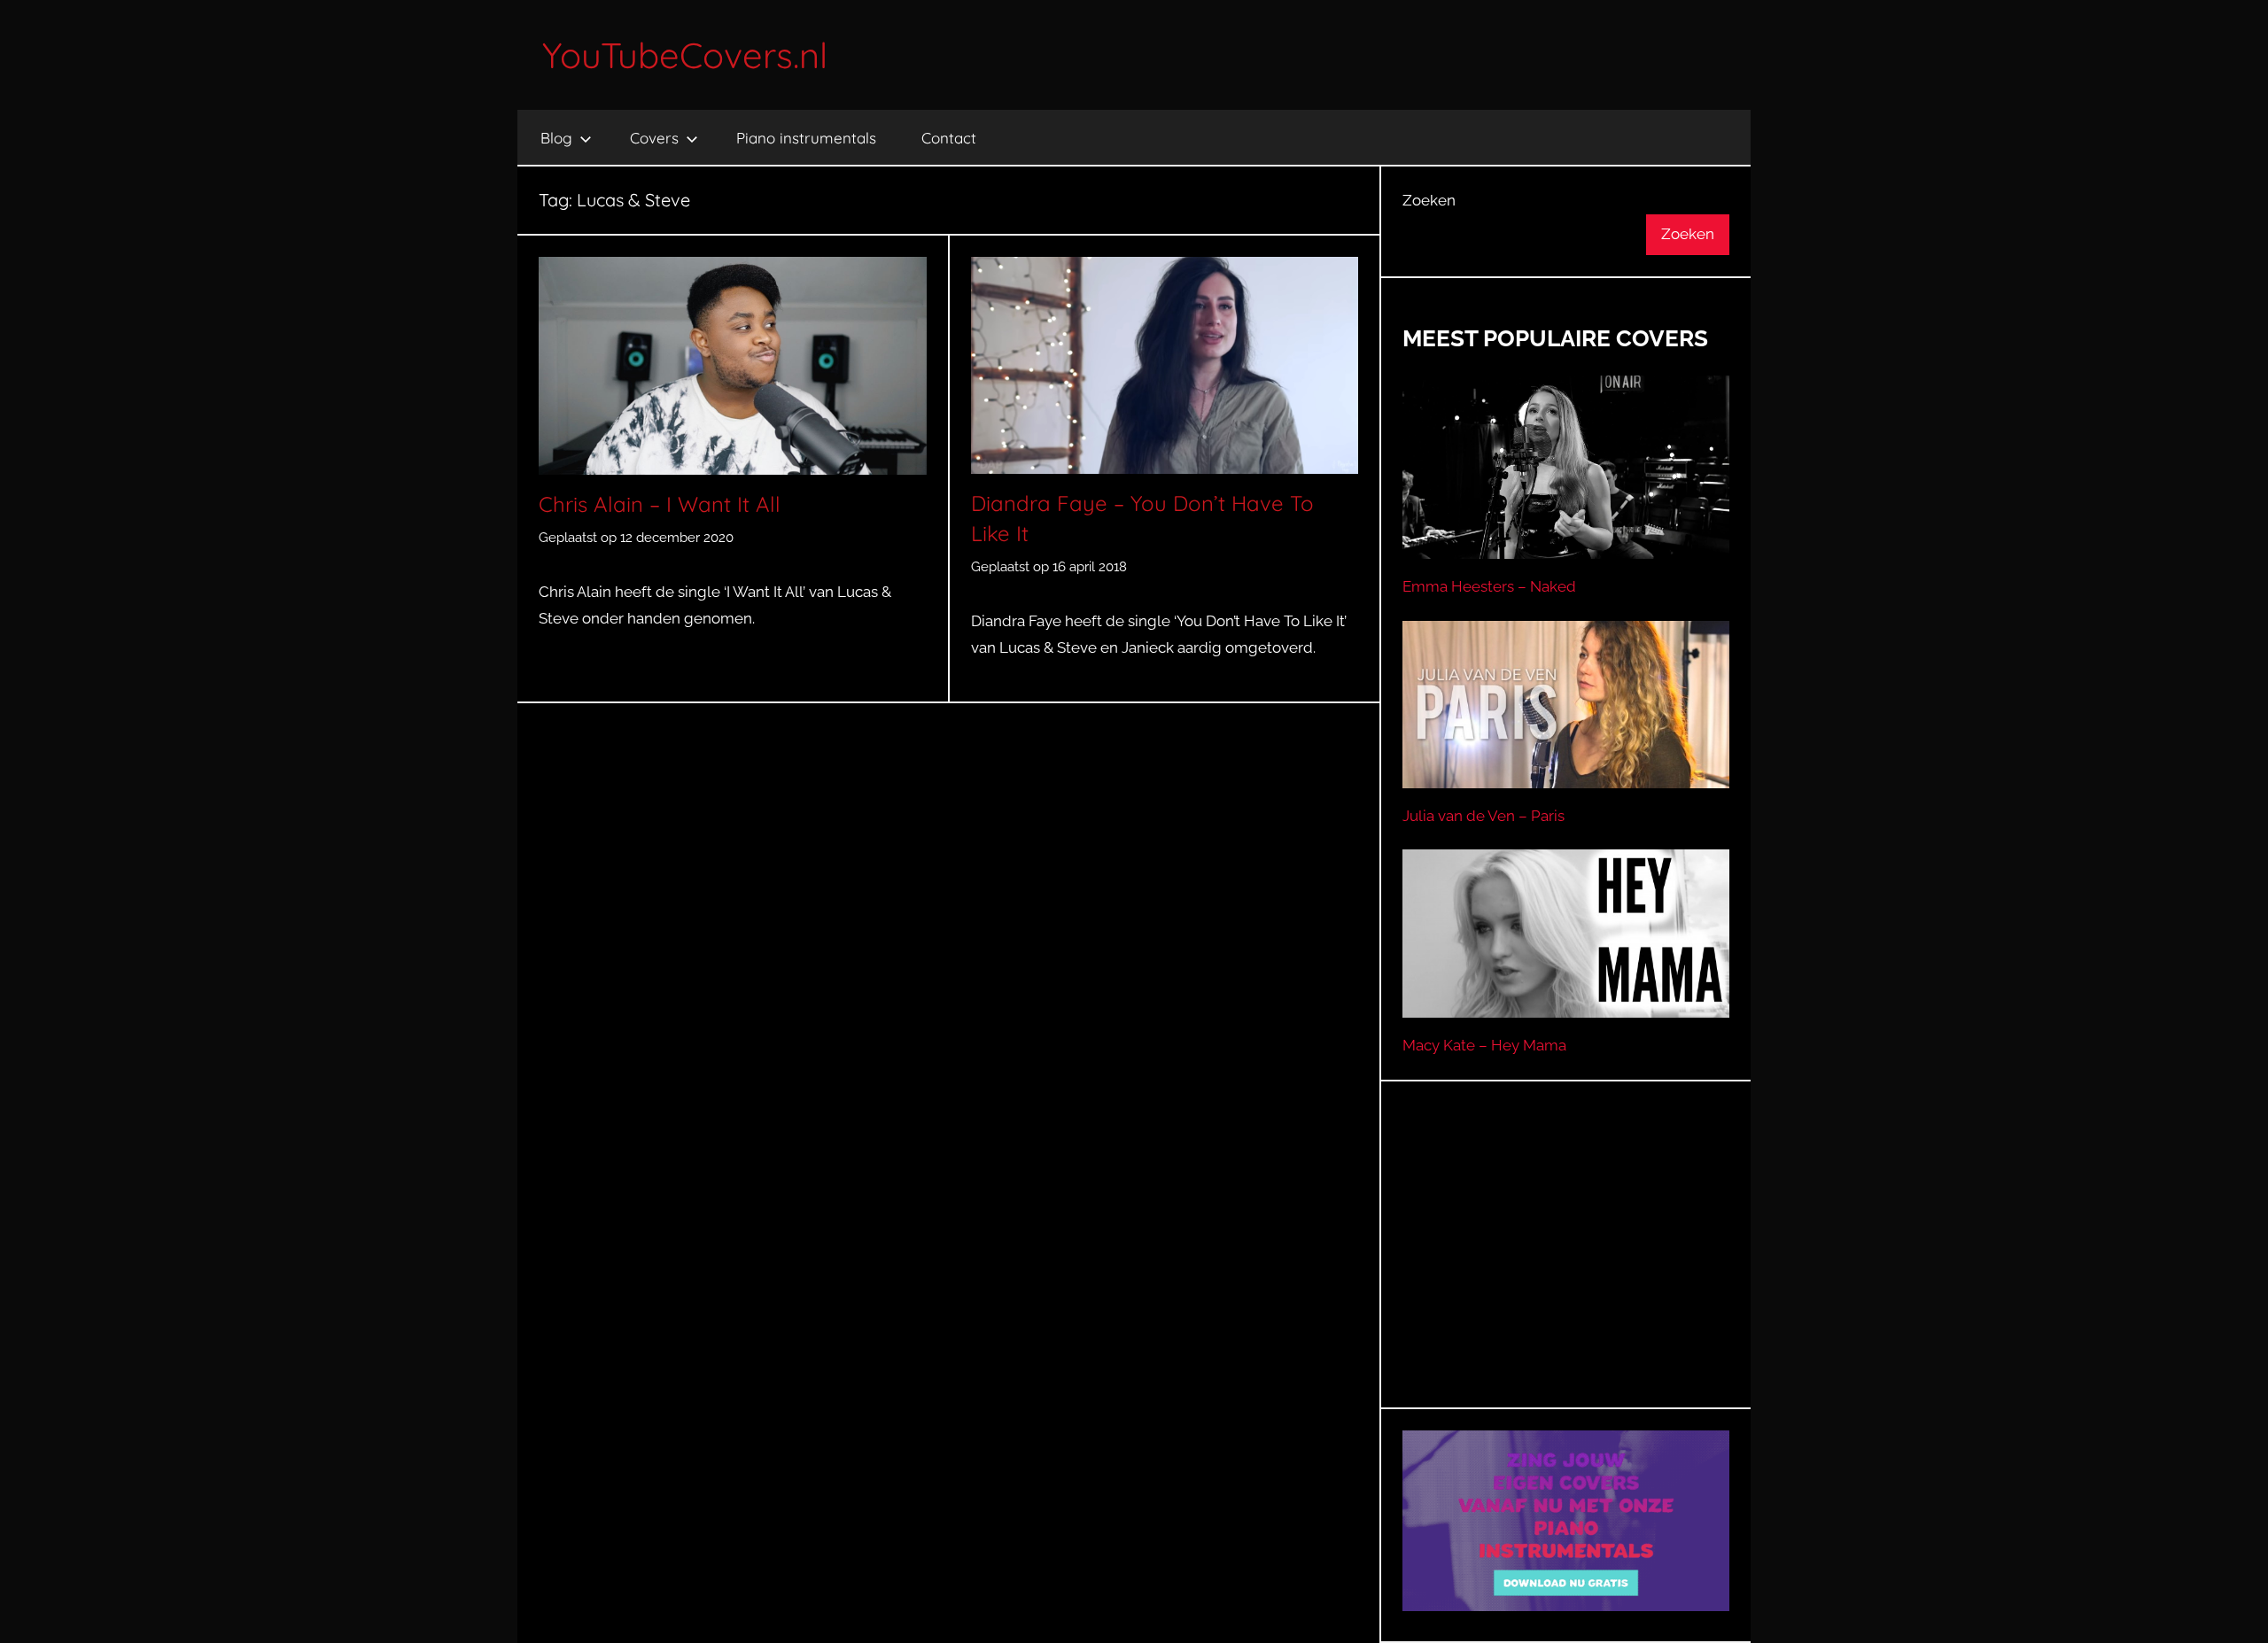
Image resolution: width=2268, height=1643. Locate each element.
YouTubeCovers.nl (685, 55)
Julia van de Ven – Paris (1484, 816)
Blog (556, 138)
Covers (654, 138)
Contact (949, 138)
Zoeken (1429, 200)
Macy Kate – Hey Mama (1484, 1045)
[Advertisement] (1566, 1267)
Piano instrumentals (806, 138)
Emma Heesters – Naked (1489, 586)
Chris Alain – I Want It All (660, 504)
